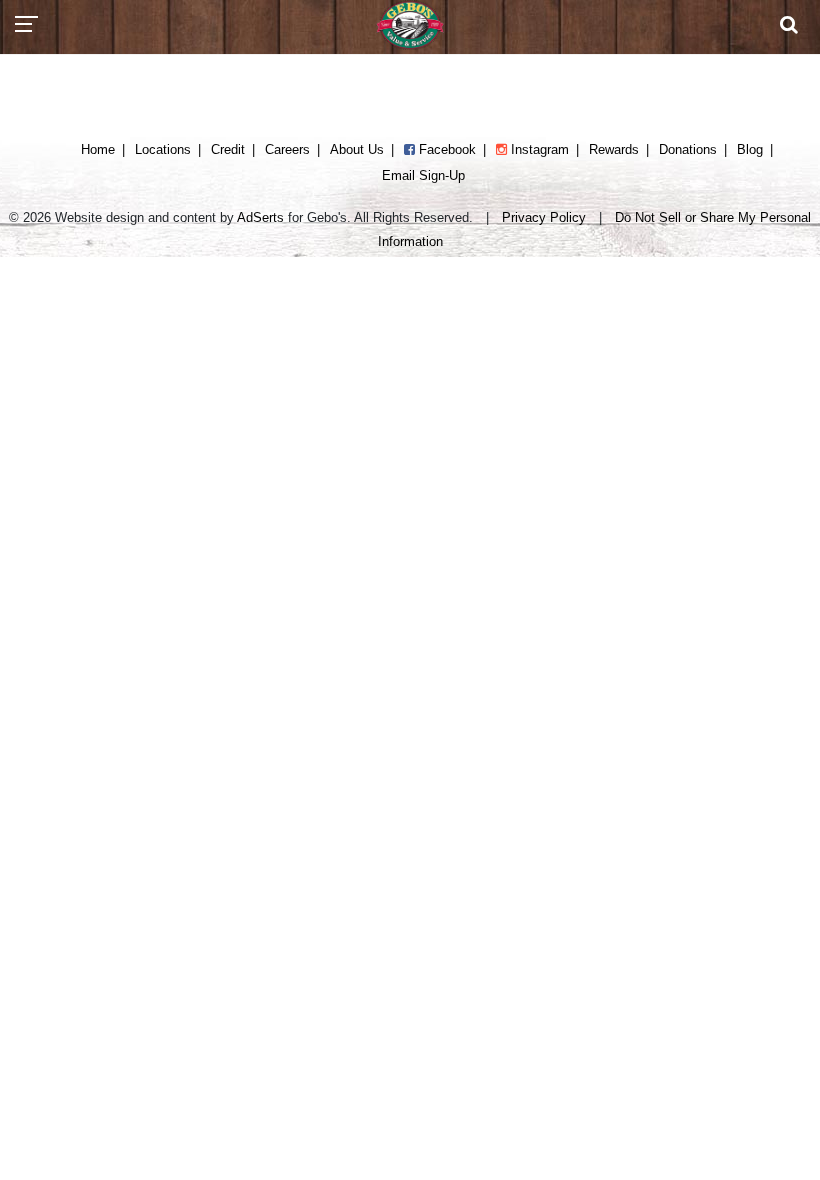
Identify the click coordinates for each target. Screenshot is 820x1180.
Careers (287, 149)
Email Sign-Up (423, 175)
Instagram (538, 149)
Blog (750, 149)
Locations (163, 149)
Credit (228, 149)
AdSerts (260, 217)
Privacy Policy (544, 217)
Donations (688, 149)
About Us (357, 149)
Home (98, 149)
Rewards (614, 149)
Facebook (445, 149)
